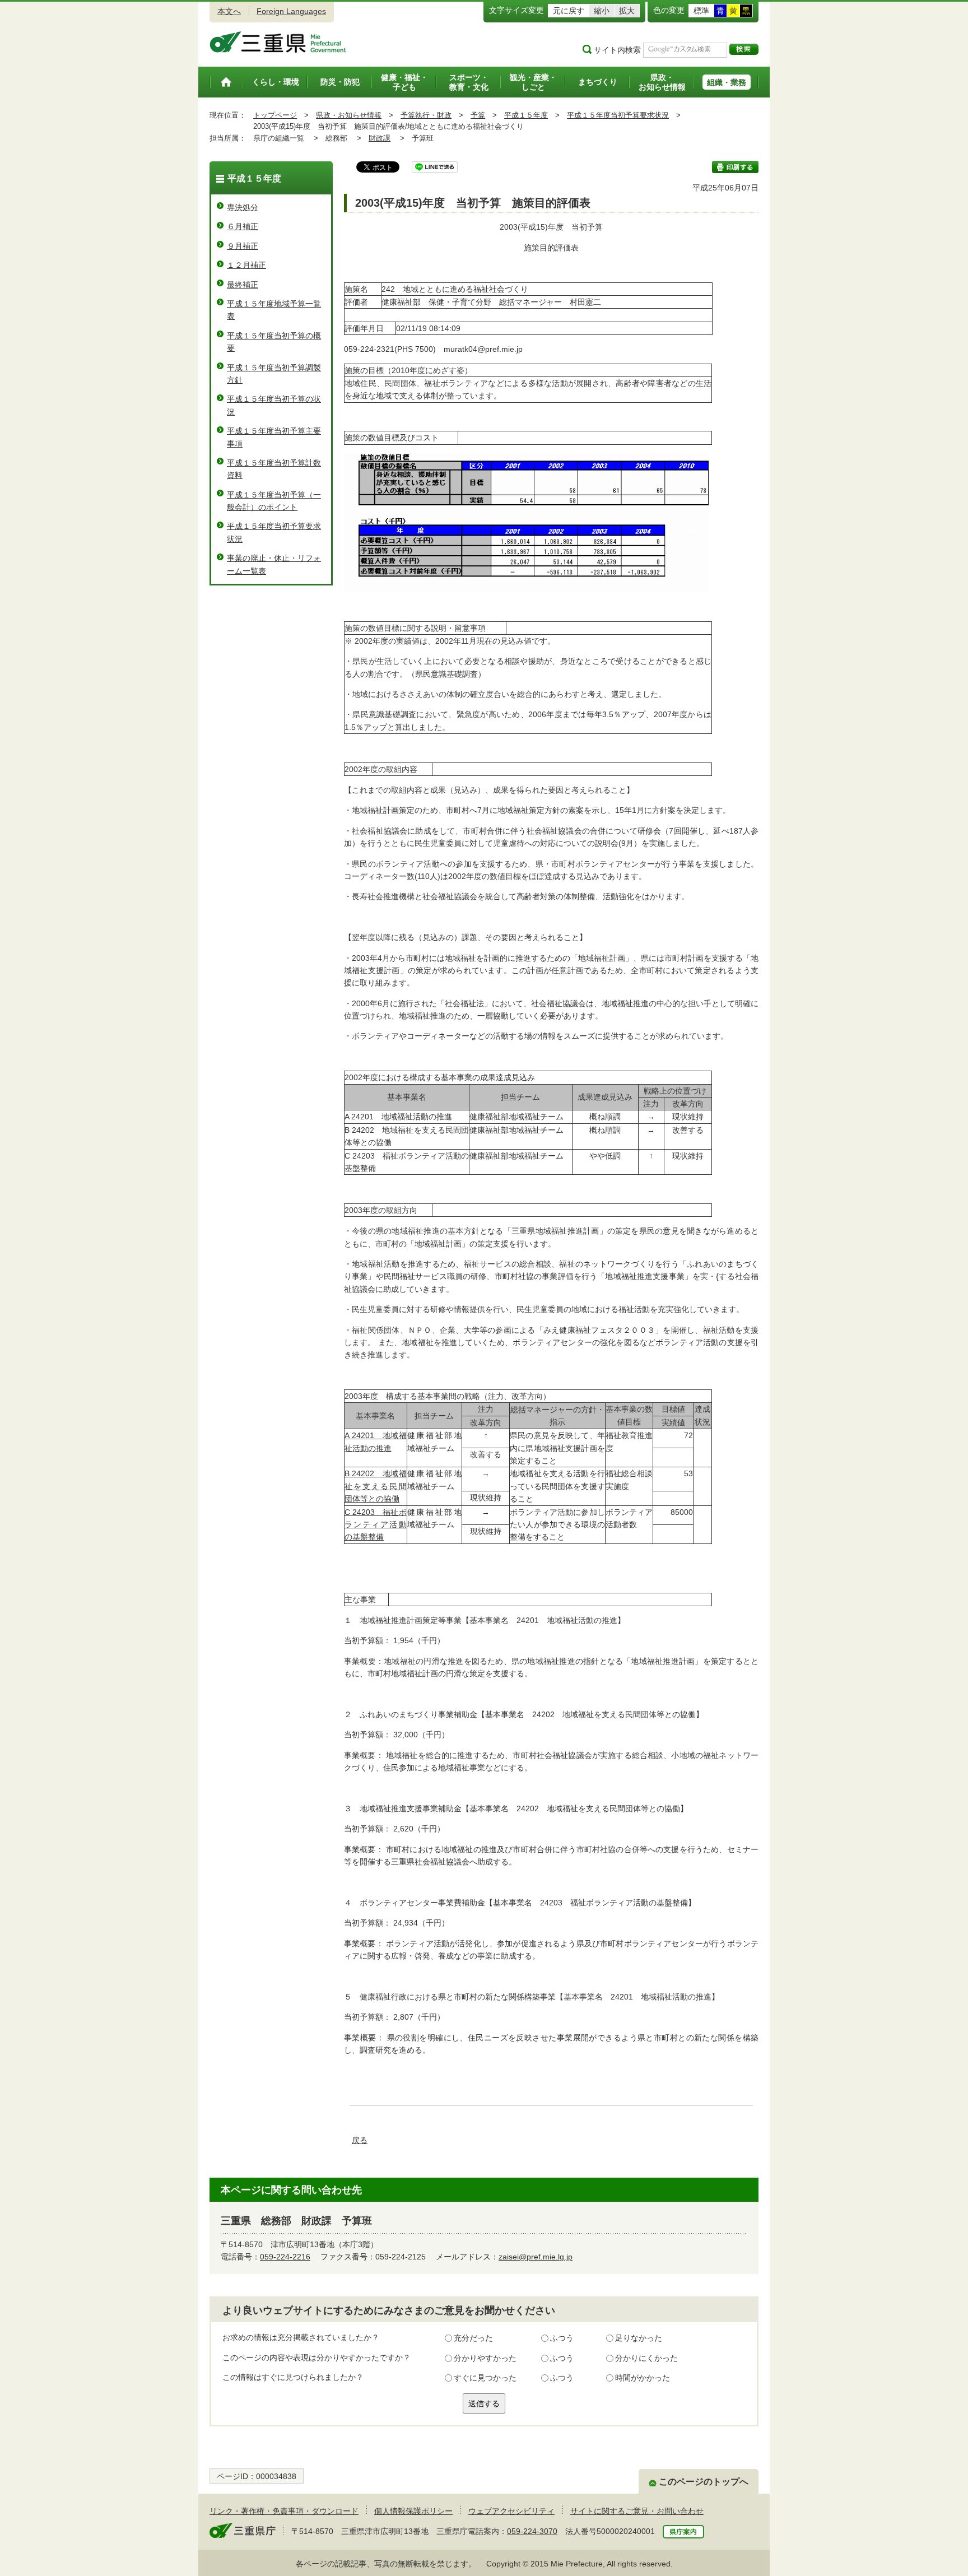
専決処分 (243, 207)
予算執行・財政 (426, 115)
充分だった (473, 2338)
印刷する (735, 167)
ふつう (562, 2338)
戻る (360, 2140)
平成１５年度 (526, 115)
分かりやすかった (485, 2358)
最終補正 (243, 285)
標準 (701, 11)
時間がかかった (643, 2378)
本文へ (229, 11)
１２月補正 (246, 265)
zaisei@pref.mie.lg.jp (536, 2257)
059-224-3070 (532, 2531)
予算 (478, 115)
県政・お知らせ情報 (349, 115)
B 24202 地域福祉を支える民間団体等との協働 (376, 1486)
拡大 (627, 11)
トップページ (275, 115)
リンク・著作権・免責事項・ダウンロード (284, 2511)
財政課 (380, 138)
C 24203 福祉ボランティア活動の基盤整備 (376, 1525)
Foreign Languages (291, 11)
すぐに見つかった (485, 2378)
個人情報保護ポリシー (413, 2511)
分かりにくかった (646, 2358)
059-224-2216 (285, 2257)
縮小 (602, 11)
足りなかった (639, 2338)
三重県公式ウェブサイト (278, 42)
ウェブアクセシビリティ (511, 2511)
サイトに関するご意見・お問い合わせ (637, 2511)
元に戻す (569, 11)
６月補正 (243, 226)
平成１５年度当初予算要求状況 (618, 115)
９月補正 (243, 246)
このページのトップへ (704, 2482)
